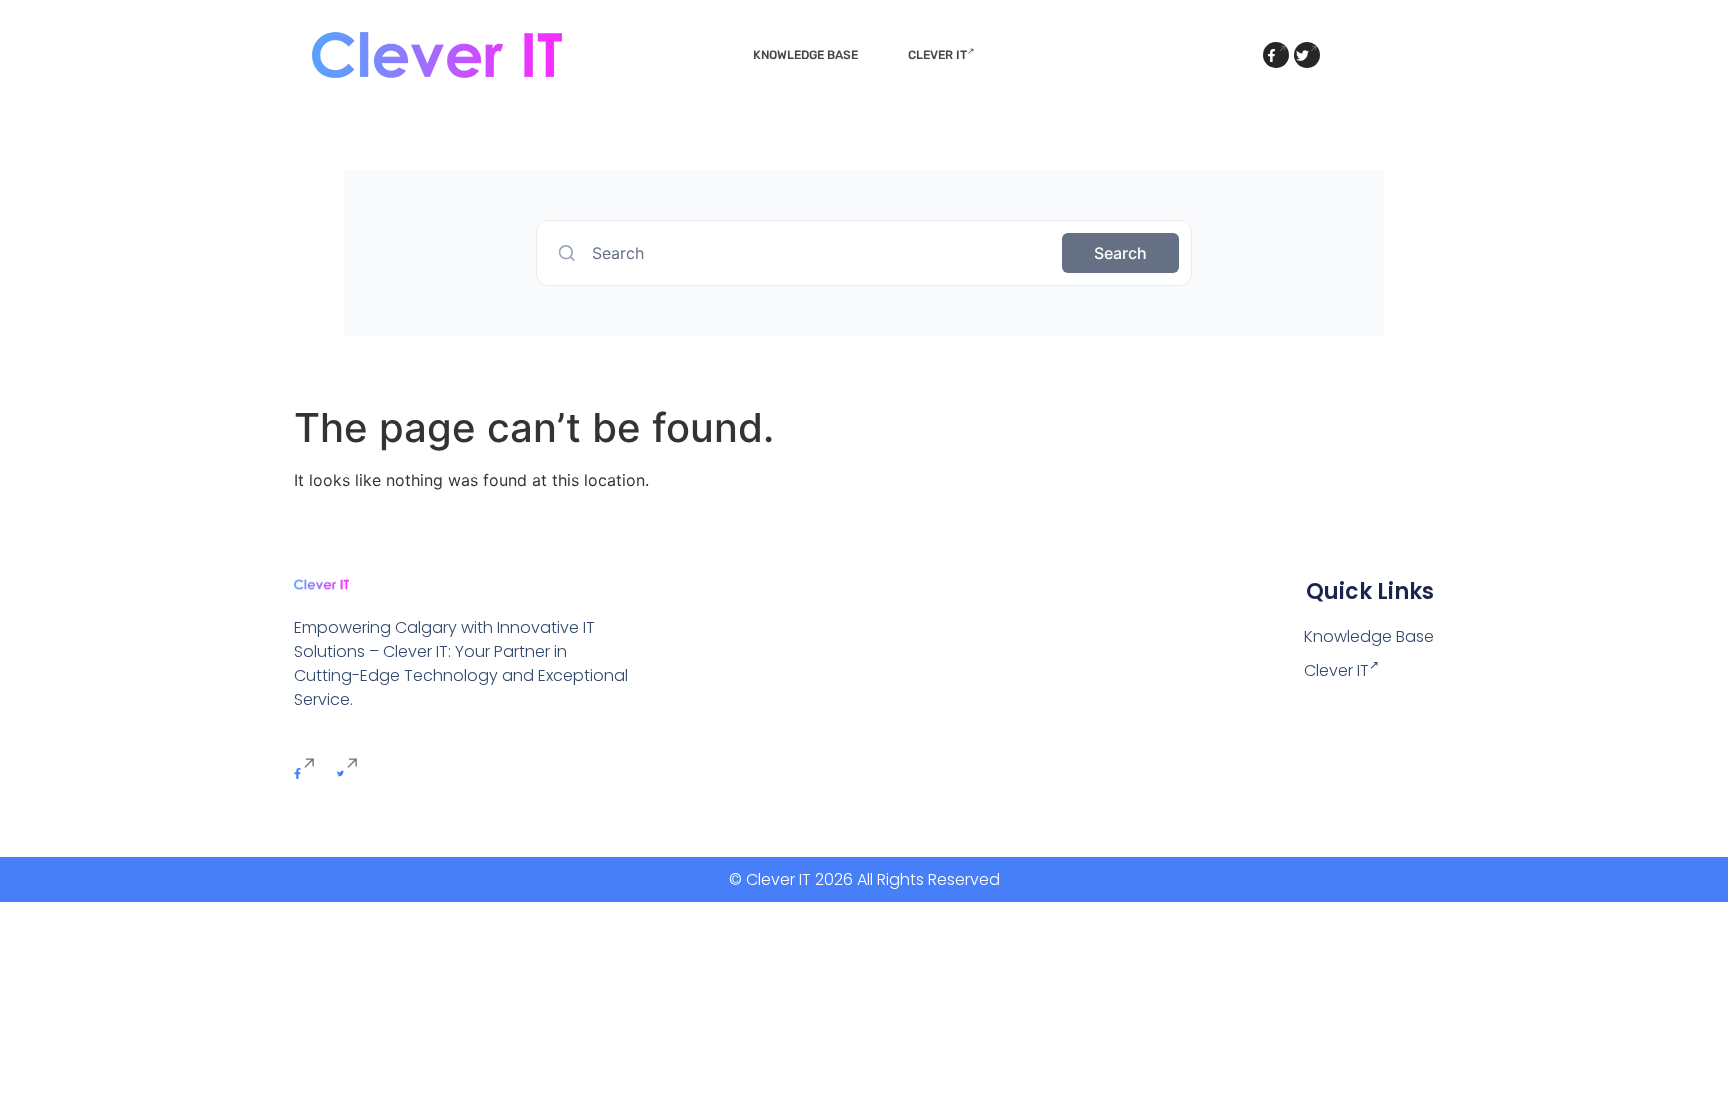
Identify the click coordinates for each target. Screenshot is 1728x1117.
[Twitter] (1307, 55)
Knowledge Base (805, 55)
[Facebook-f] (1276, 55)
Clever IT (937, 55)
